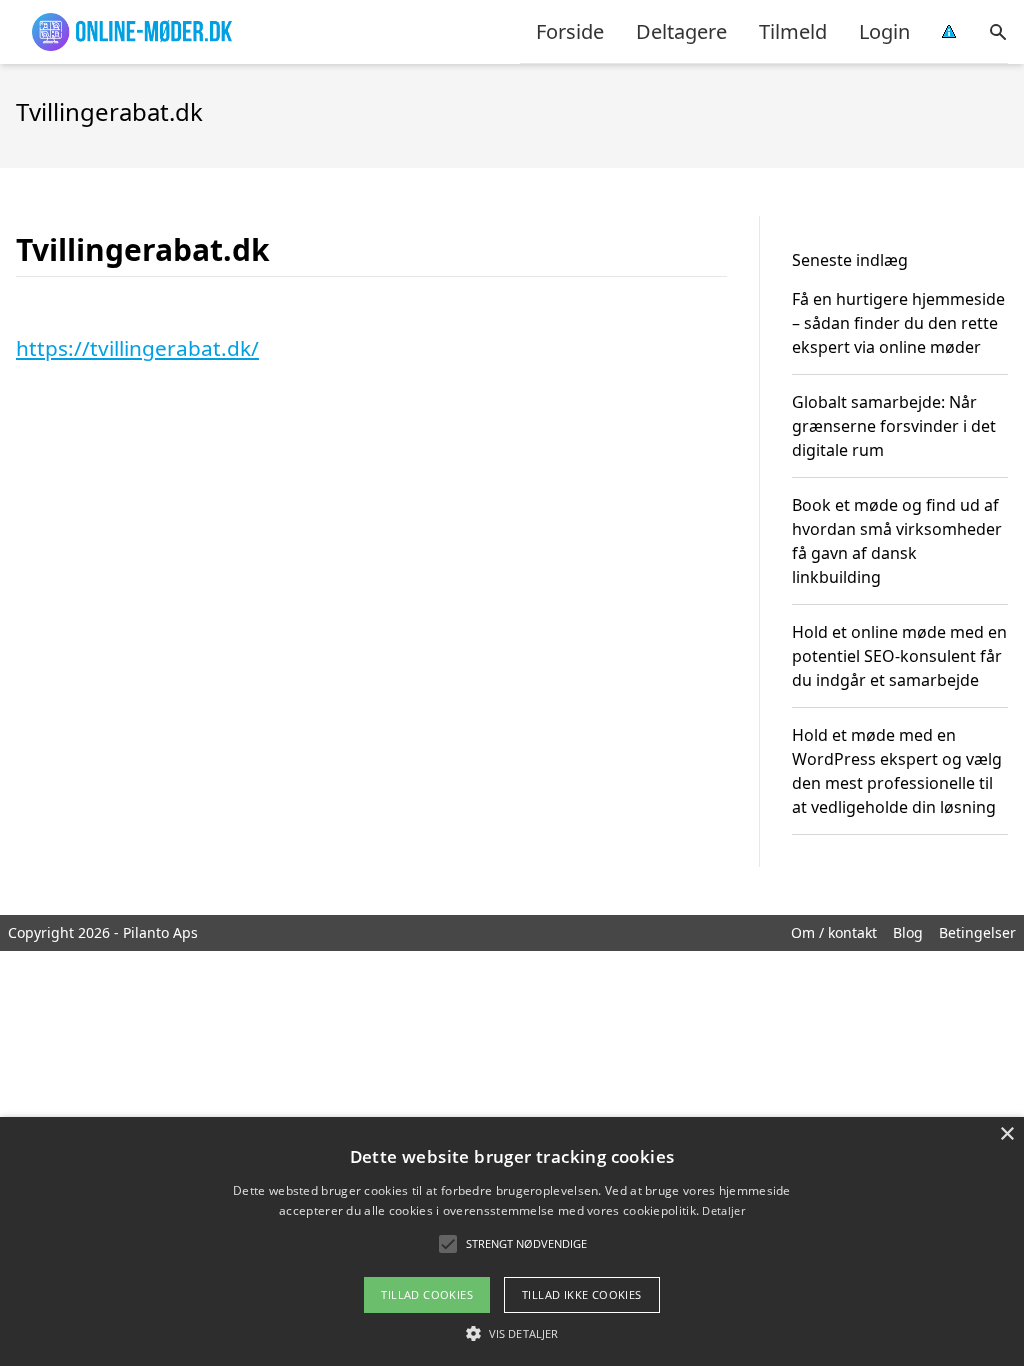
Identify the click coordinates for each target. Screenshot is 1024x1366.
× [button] (1006, 1134)
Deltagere (681, 31)
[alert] (512, 1241)
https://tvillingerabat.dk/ (137, 348)
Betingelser (977, 932)
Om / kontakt (834, 932)
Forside (570, 31)
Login (884, 31)
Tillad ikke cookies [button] (582, 1294)
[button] (512, 1333)
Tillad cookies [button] (427, 1294)
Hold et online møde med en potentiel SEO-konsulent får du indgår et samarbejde (899, 656)
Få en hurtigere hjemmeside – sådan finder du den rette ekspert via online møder (898, 323)
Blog (908, 932)
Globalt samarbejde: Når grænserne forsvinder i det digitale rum (894, 426)
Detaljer (723, 1210)
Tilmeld (793, 31)
